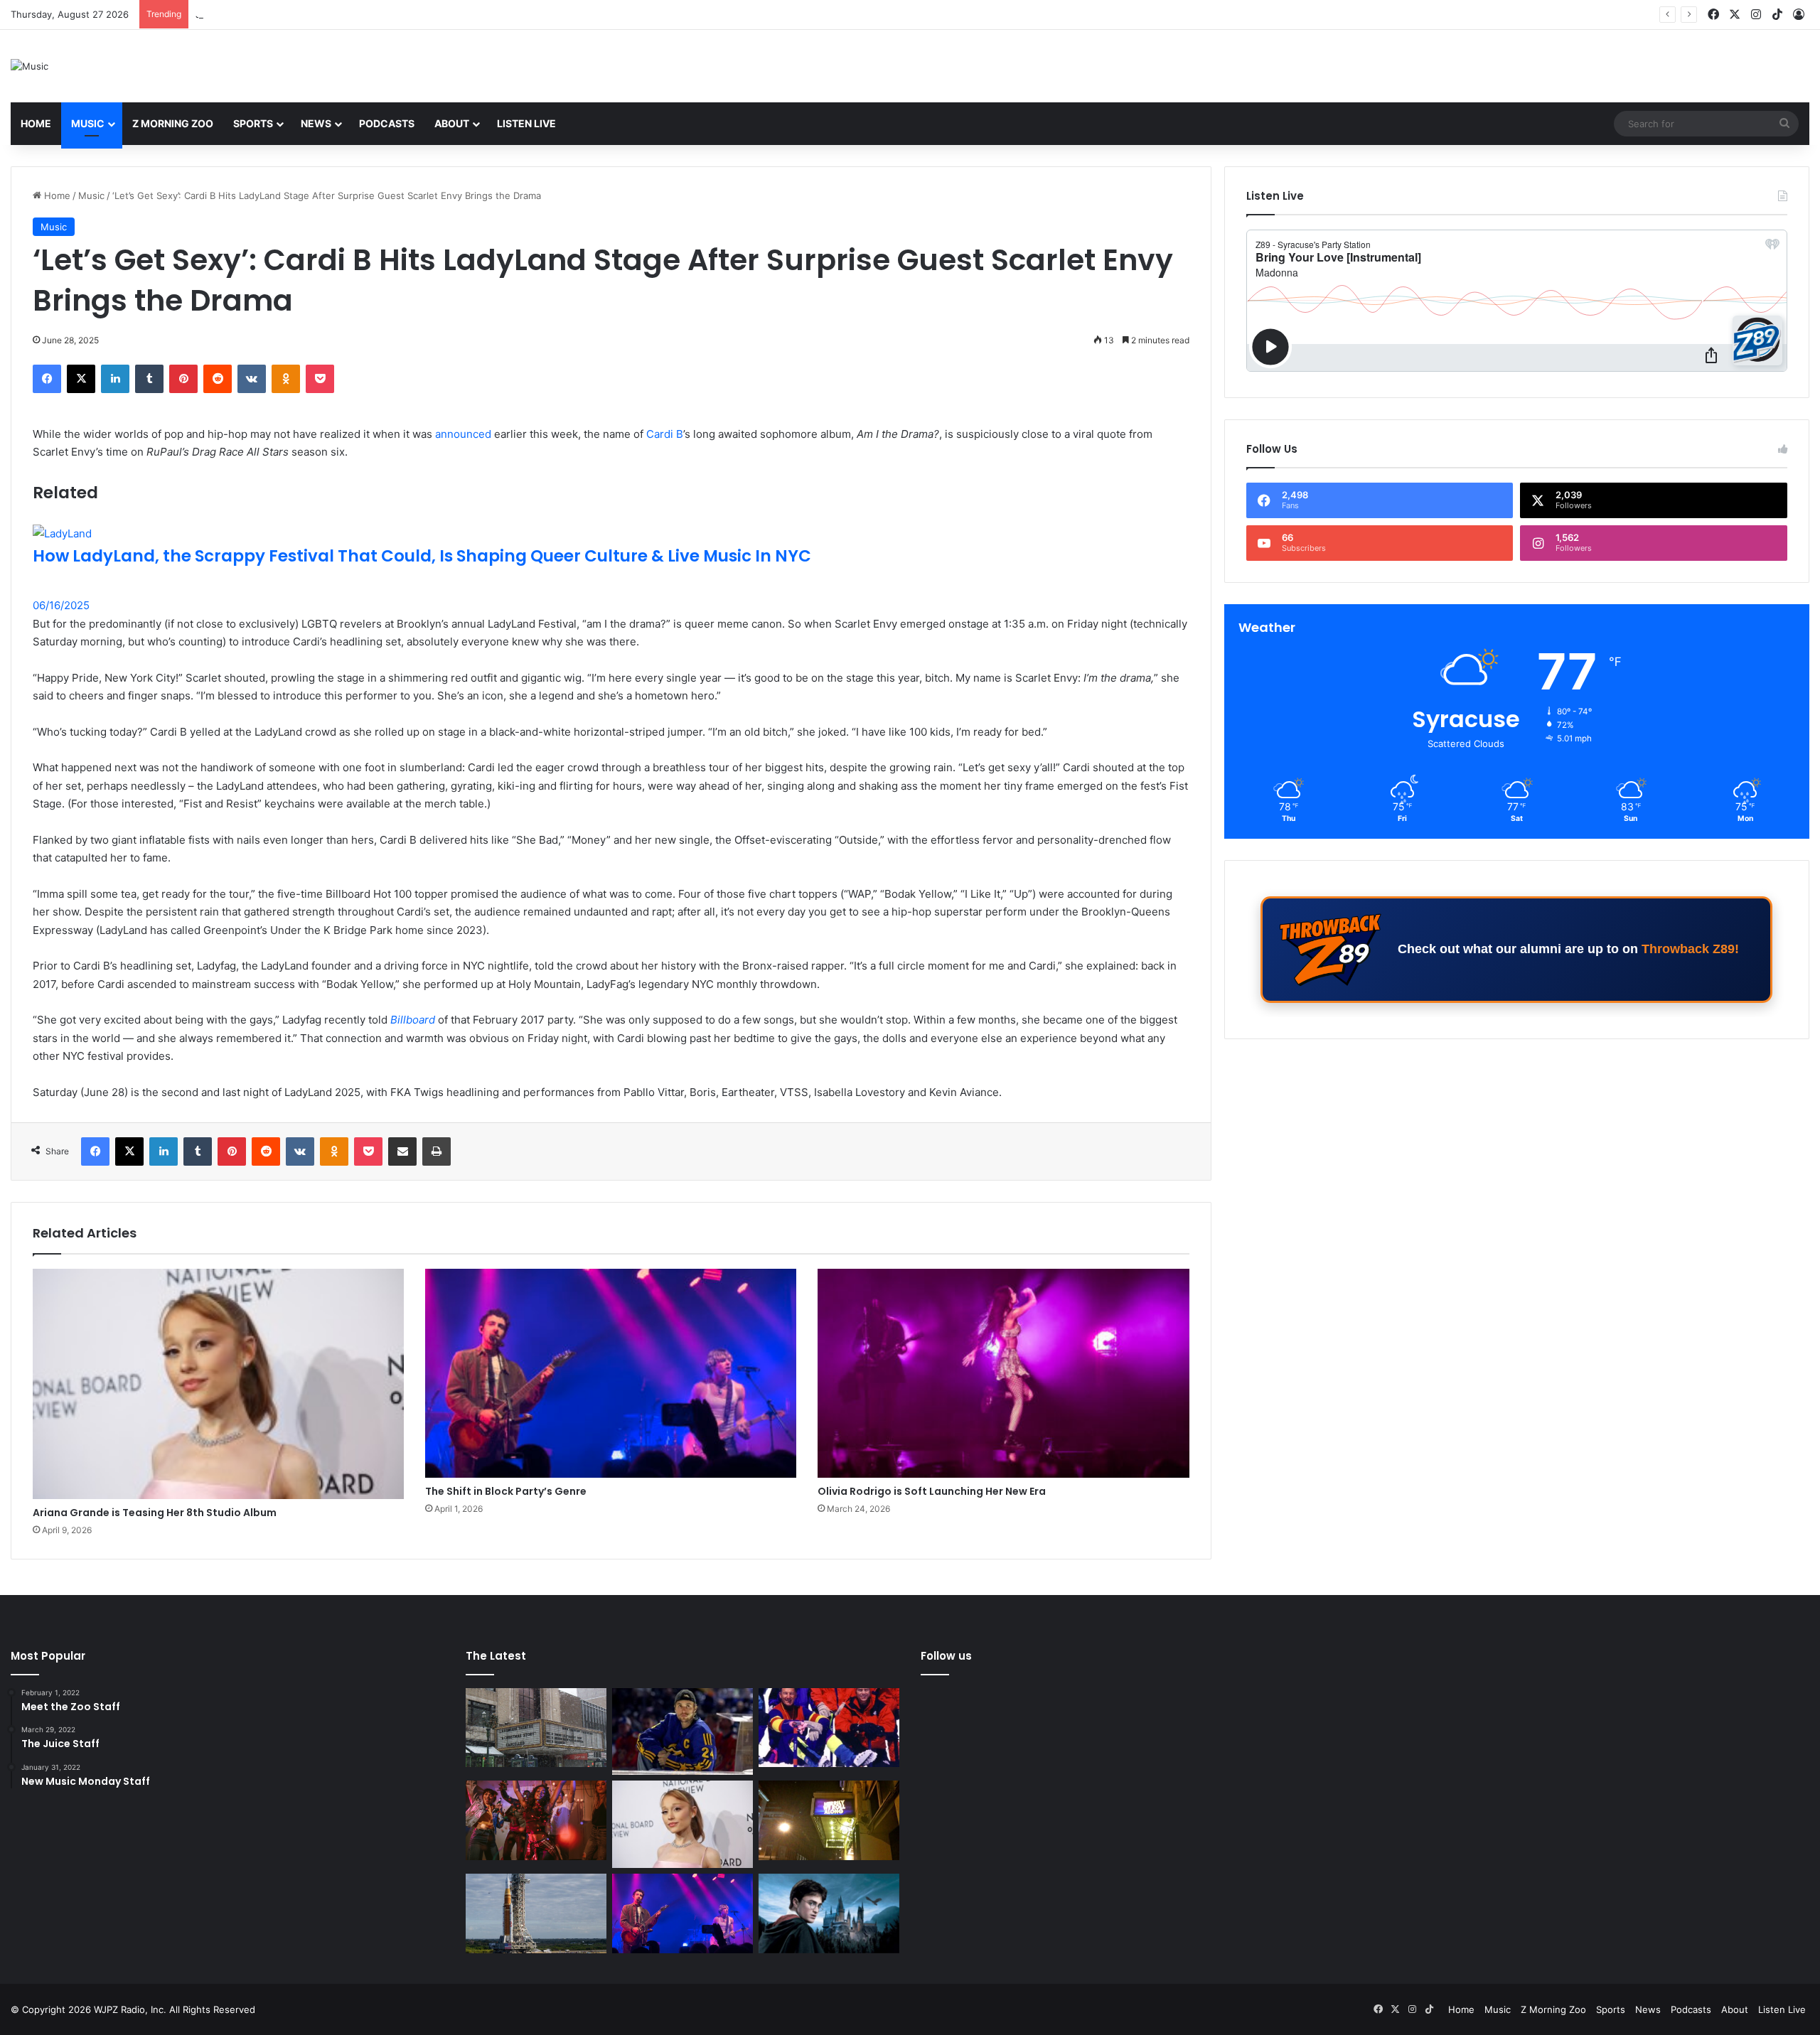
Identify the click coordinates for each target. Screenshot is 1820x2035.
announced (463, 434)
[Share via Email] (402, 1151)
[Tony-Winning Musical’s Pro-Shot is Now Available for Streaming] (829, 1820)
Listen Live (526, 123)
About (452, 123)
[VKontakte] (252, 379)
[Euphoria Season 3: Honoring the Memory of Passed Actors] (536, 1820)
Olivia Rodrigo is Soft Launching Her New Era (932, 1491)
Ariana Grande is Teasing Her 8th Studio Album (155, 1513)
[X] (81, 379)
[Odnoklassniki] (286, 379)
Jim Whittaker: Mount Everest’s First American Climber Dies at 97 (339, 14)
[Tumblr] (149, 379)
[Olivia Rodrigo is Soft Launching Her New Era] (1003, 1374)
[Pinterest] (183, 379)
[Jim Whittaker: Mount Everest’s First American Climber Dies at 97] (829, 1728)
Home (36, 123)
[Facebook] (47, 379)
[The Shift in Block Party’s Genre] (611, 1374)
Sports (253, 123)
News (316, 123)
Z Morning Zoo (173, 123)
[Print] (437, 1151)
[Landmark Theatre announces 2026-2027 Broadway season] (536, 1728)
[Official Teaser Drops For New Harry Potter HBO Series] (829, 1913)
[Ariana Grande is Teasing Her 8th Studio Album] (218, 1384)
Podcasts (387, 123)
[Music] (30, 66)
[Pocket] (320, 379)
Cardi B (665, 434)
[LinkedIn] (115, 379)
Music (88, 123)
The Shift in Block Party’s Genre (506, 1491)
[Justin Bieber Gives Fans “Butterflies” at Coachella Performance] (682, 1732)
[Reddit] (218, 379)
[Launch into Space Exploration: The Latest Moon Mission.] (536, 1913)
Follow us (946, 1656)
